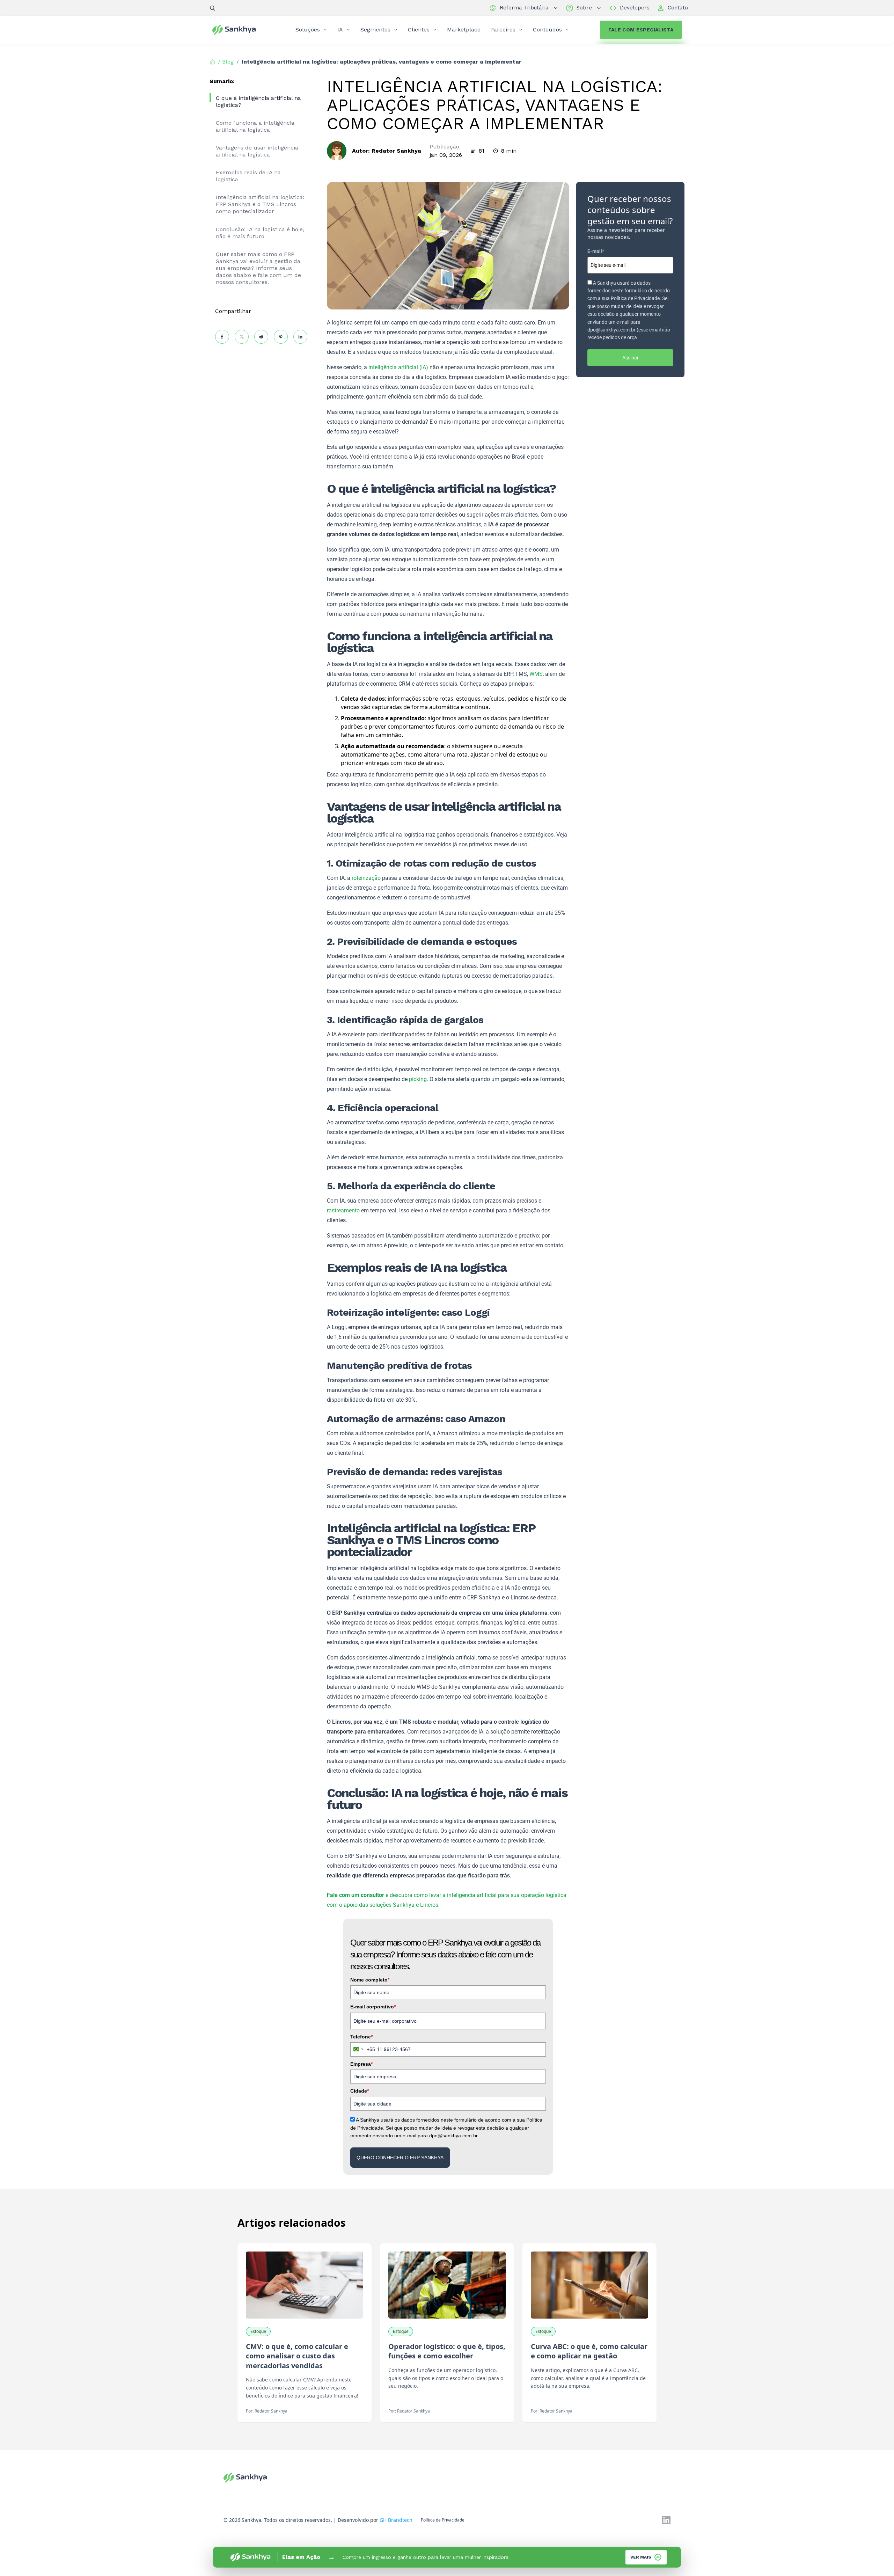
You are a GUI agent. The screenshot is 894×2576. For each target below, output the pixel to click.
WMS (536, 674)
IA (340, 30)
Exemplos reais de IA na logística (248, 176)
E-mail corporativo (373, 2007)
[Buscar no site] (212, 8)
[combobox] (363, 2049)
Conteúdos (547, 30)
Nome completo (370, 1980)
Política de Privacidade (443, 2520)
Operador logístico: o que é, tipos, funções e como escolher (447, 2351)
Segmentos (375, 30)
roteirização (366, 878)
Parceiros (503, 30)
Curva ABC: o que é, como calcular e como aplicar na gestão (589, 2351)
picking (418, 1079)
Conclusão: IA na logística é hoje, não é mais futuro (260, 233)
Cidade (360, 2091)
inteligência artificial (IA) (398, 367)
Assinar (631, 358)
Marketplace (464, 30)
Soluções (308, 30)
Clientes (419, 30)
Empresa (361, 2064)
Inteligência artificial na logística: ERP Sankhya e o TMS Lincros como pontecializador (260, 204)
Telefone (361, 2037)
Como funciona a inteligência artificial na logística (255, 126)
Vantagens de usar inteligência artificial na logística (257, 151)
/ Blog (226, 62)
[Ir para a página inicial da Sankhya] (239, 30)
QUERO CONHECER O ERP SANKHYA (400, 2158)
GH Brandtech (396, 2520)
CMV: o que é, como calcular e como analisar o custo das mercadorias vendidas (297, 2356)
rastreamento (343, 1210)
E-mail (596, 251)
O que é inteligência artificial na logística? (258, 101)
